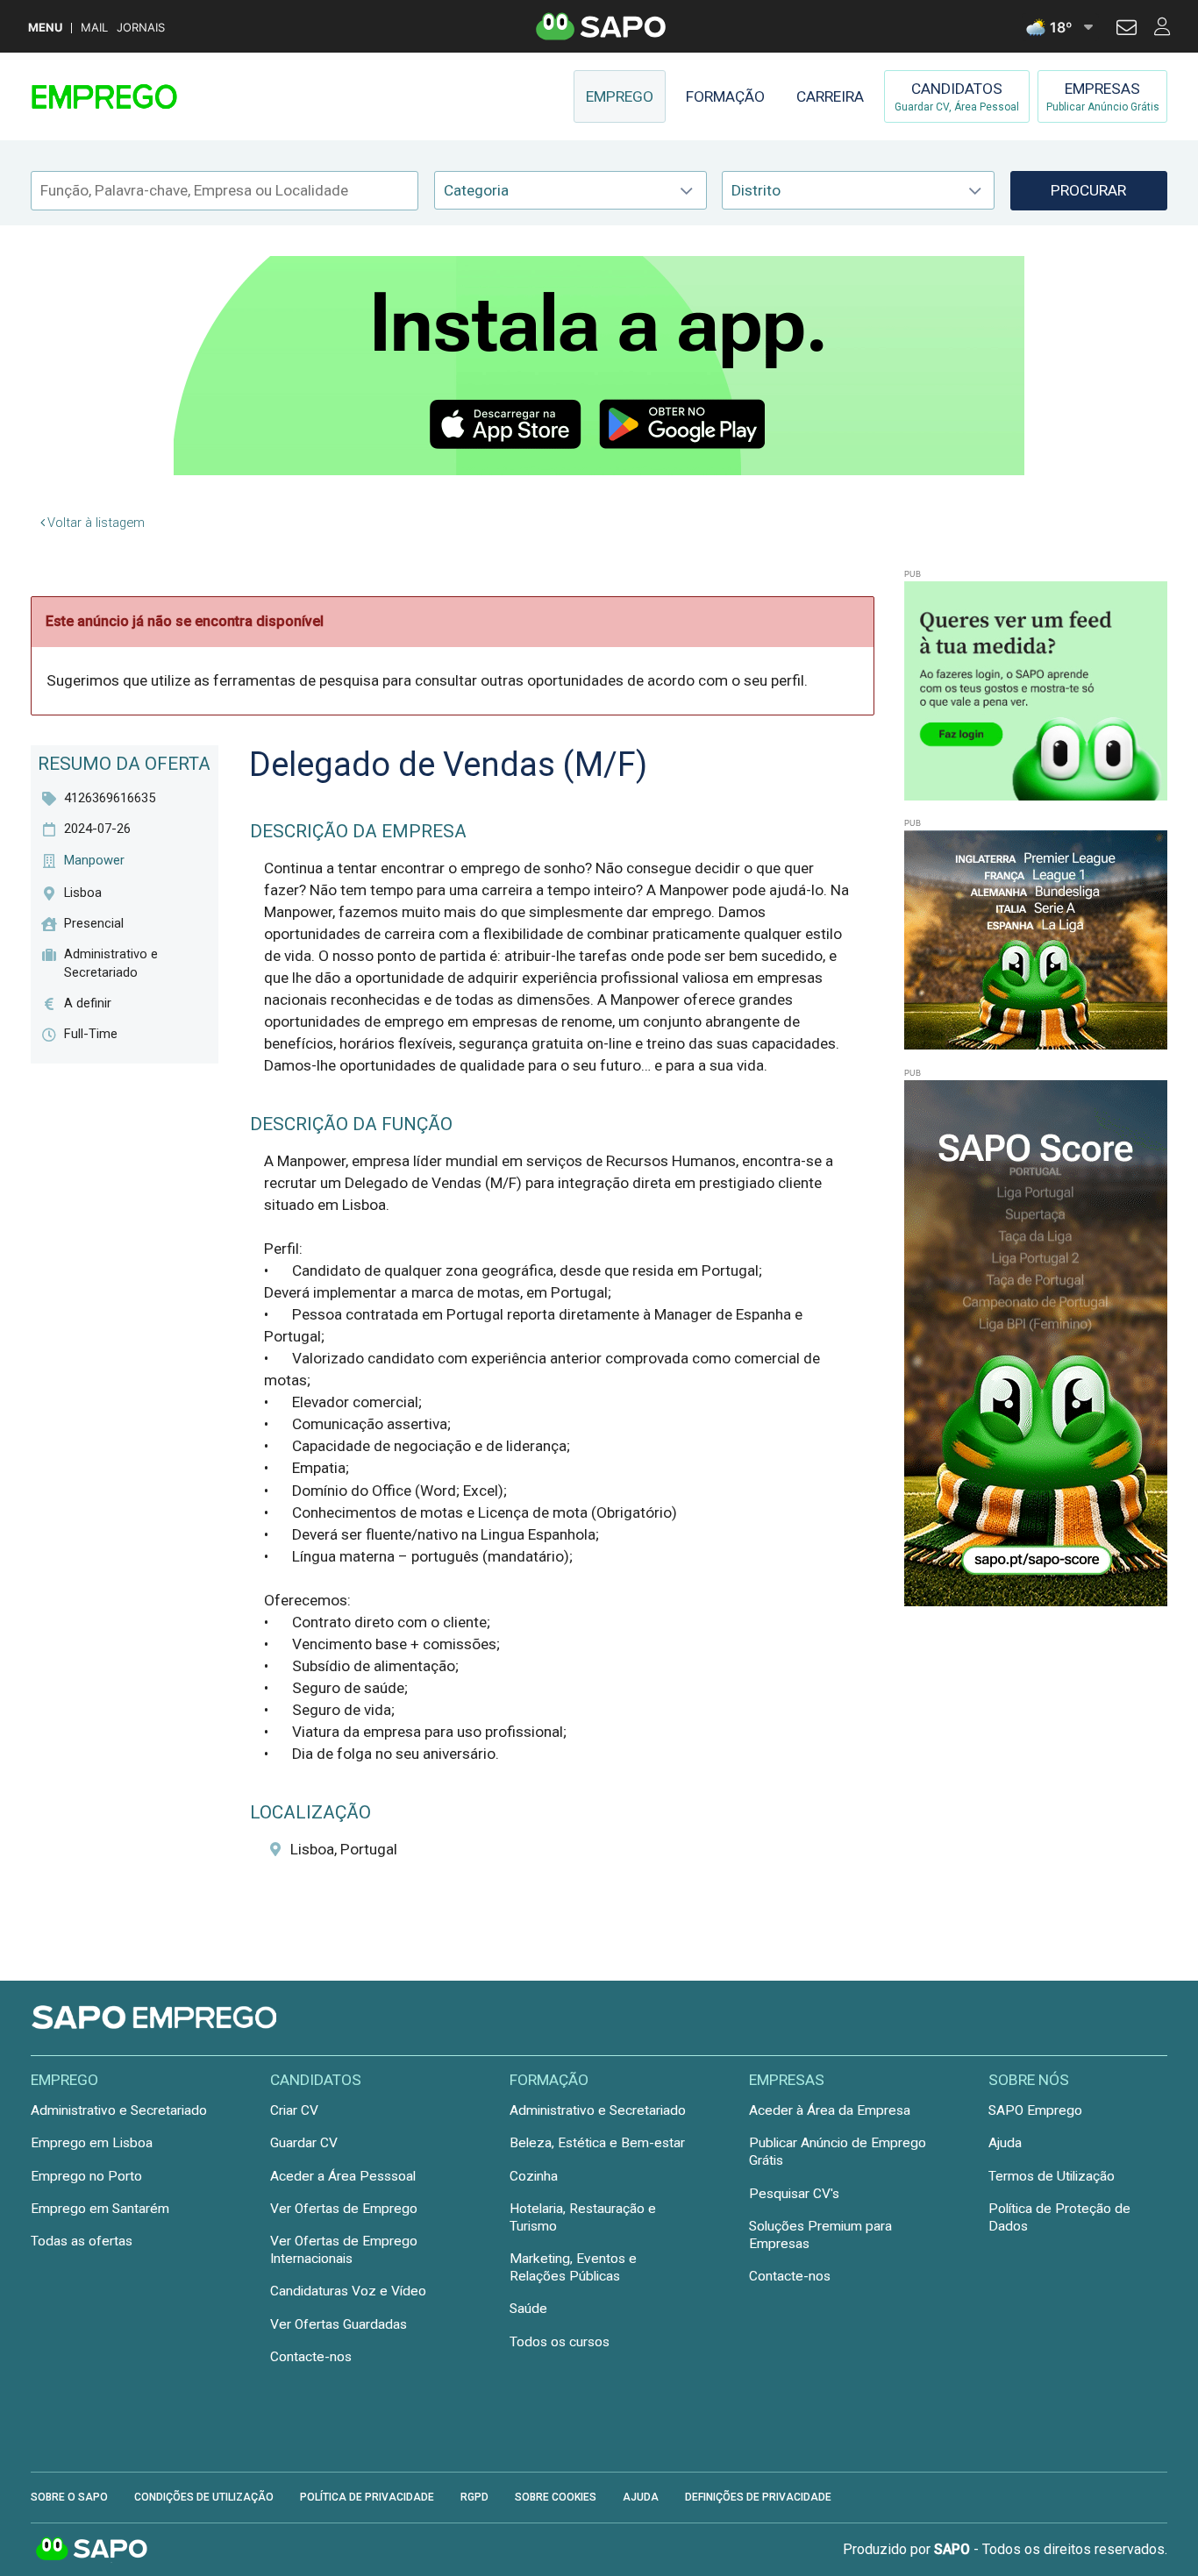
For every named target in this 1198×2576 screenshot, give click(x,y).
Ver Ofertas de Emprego (344, 2209)
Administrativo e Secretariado (119, 2110)
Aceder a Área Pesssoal (343, 2176)
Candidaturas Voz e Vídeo (348, 2291)
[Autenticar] (1127, 30)
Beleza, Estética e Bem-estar (597, 2143)
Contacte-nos (311, 2357)
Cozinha (534, 2176)
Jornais (141, 28)
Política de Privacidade (367, 2497)
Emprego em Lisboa (92, 2143)
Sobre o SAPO (69, 2497)
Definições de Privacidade (758, 2497)
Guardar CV (304, 2143)
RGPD (474, 2497)
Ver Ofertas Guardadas (339, 2324)
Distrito (756, 190)
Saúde (528, 2309)
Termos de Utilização (1052, 2176)
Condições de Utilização (204, 2497)
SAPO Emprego (1035, 2110)
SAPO (92, 2550)
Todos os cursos (560, 2342)
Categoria (476, 190)
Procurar (1088, 190)
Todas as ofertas (82, 2241)
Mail (94, 28)
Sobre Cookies (556, 2497)
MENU (45, 28)
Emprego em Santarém (100, 2209)
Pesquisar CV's (794, 2194)
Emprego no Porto (86, 2176)
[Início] (155, 96)
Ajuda (1005, 2143)
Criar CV (294, 2110)
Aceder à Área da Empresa (830, 2110)
